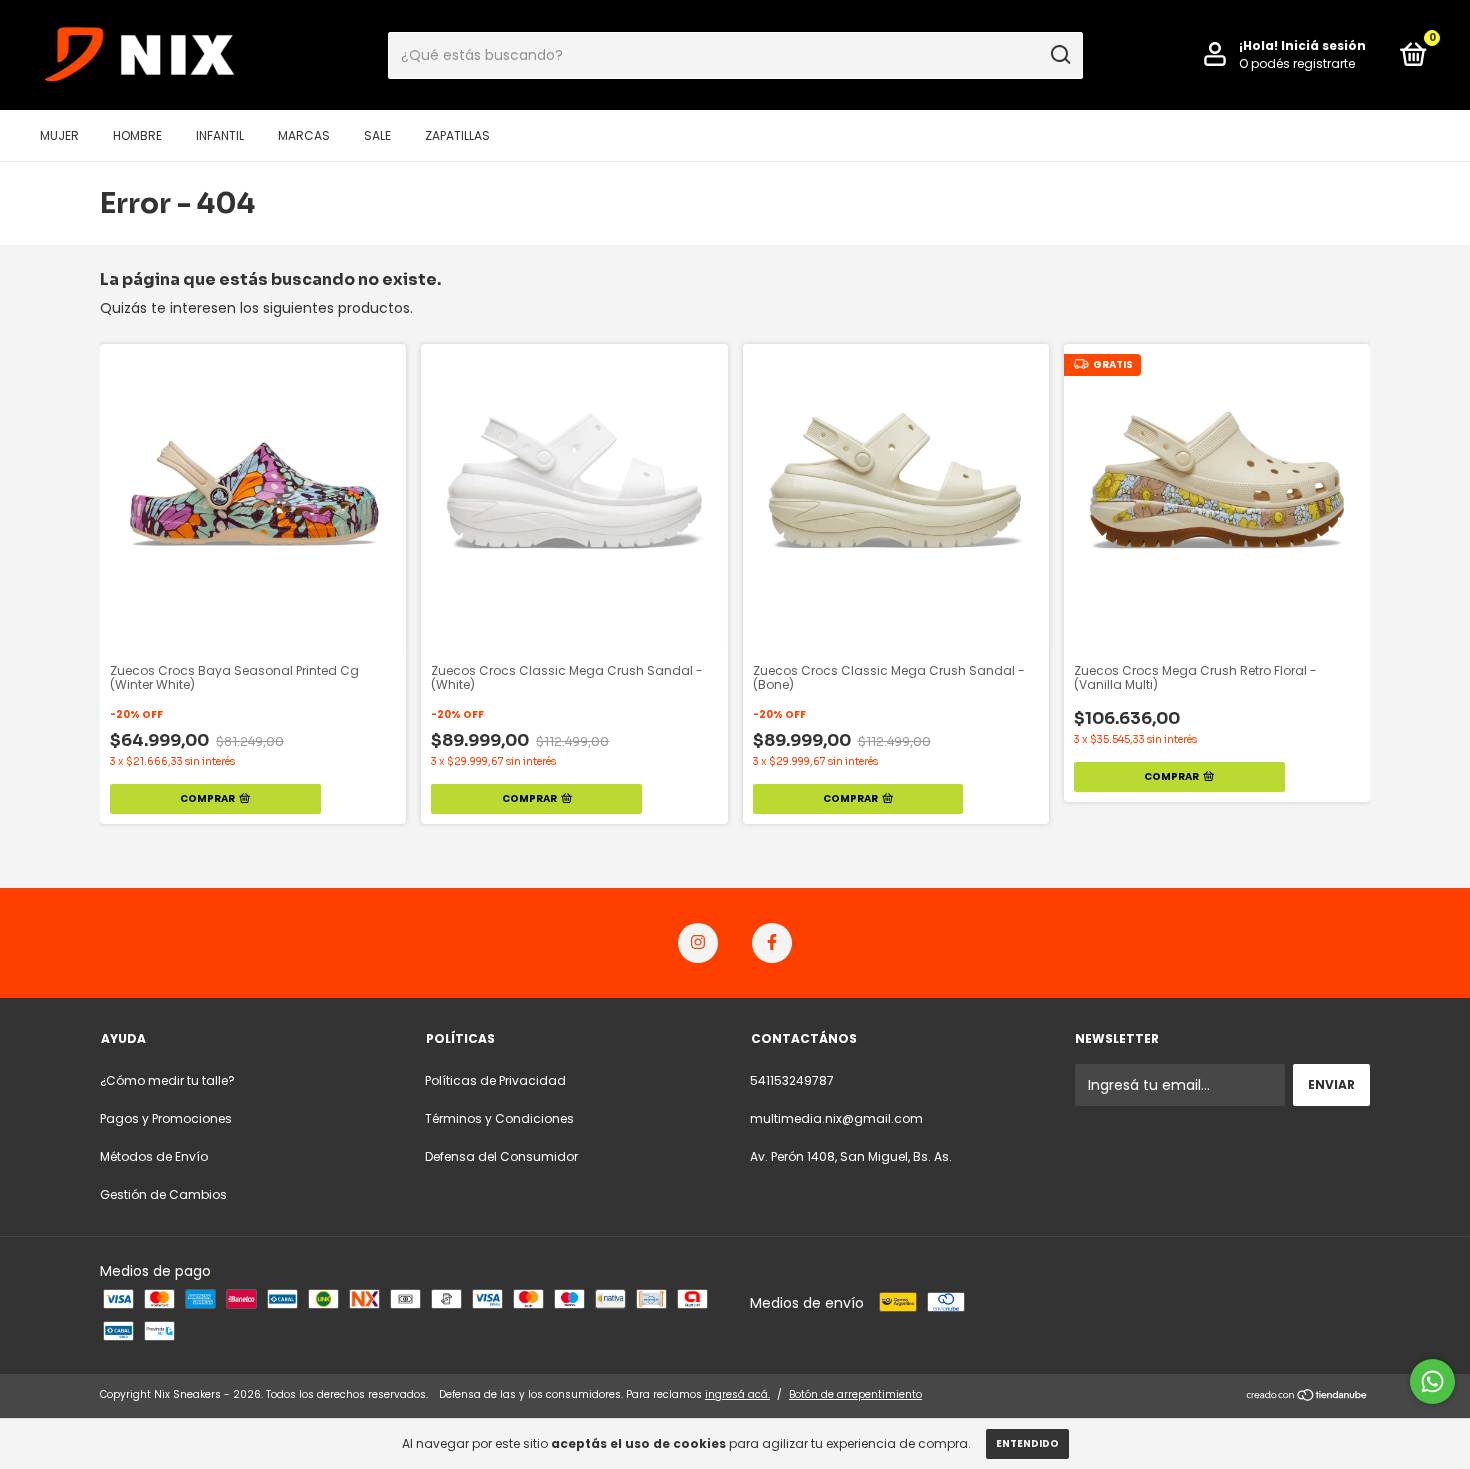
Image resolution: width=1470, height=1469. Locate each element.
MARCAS (304, 135)
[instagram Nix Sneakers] (698, 943)
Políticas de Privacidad (495, 1080)
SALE (377, 135)
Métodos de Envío (154, 1156)
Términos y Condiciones (499, 1118)
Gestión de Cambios (163, 1194)
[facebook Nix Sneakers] (772, 943)
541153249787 (792, 1080)
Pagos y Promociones (166, 1118)
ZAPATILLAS (457, 135)
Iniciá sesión (1323, 45)
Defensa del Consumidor (501, 1156)
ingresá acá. (737, 1394)
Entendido (1027, 1443)
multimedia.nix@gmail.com (836, 1118)
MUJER (59, 135)
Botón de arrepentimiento (855, 1394)
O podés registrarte (1297, 63)
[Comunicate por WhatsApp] (1432, 1381)
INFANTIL (220, 135)
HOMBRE (137, 135)
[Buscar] (1059, 55)
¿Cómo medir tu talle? (167, 1080)
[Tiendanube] (1307, 1397)
